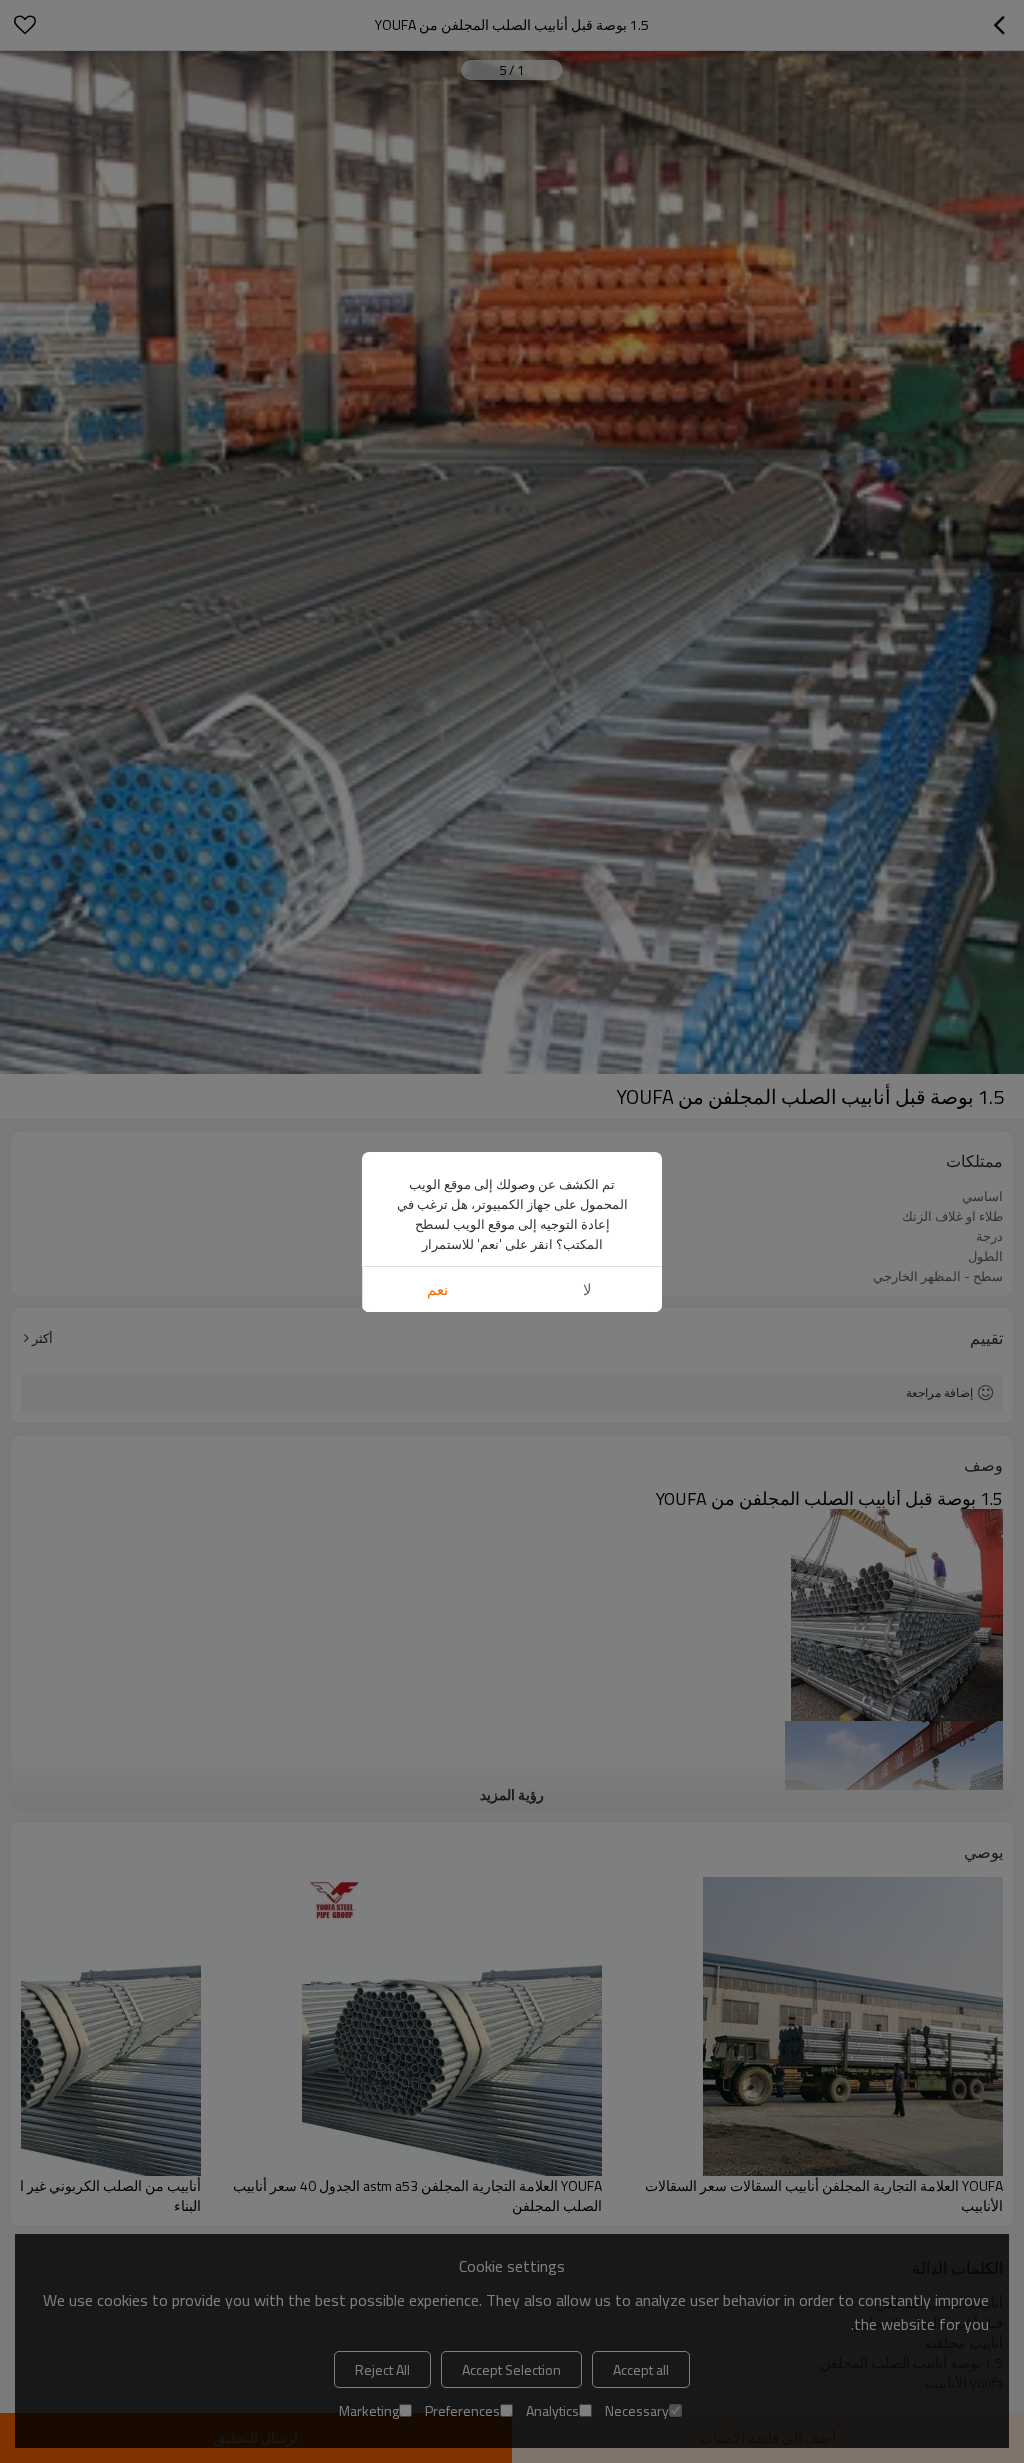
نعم (437, 1289)
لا (587, 1289)
